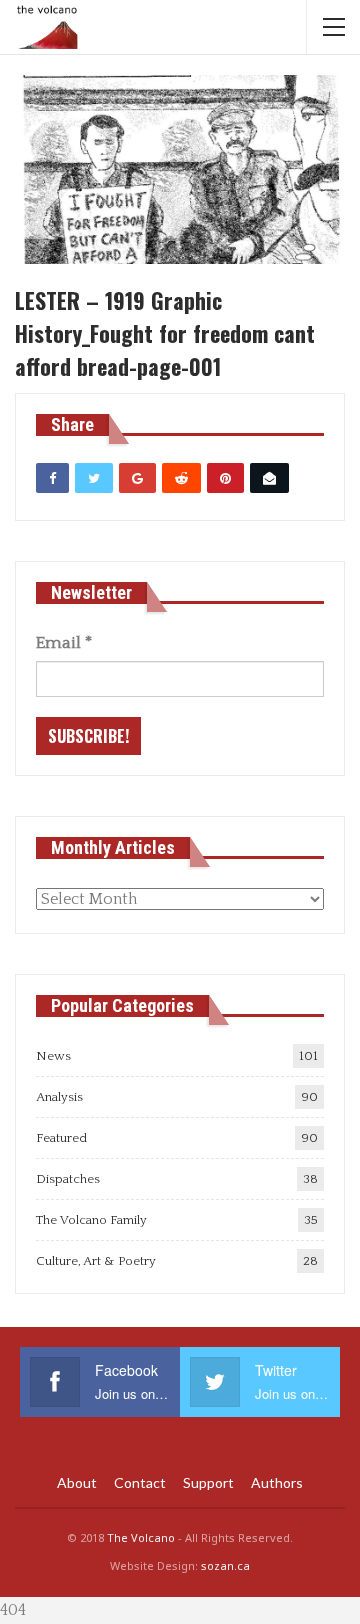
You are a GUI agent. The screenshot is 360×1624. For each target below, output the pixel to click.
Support (208, 1482)
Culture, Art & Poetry (96, 1261)
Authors (277, 1482)
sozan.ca (225, 1565)
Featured (61, 1138)
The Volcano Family (91, 1220)
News (53, 1056)
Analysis (59, 1097)
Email (64, 643)
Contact (140, 1482)
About (77, 1482)
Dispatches (68, 1179)
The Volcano (141, 1537)
